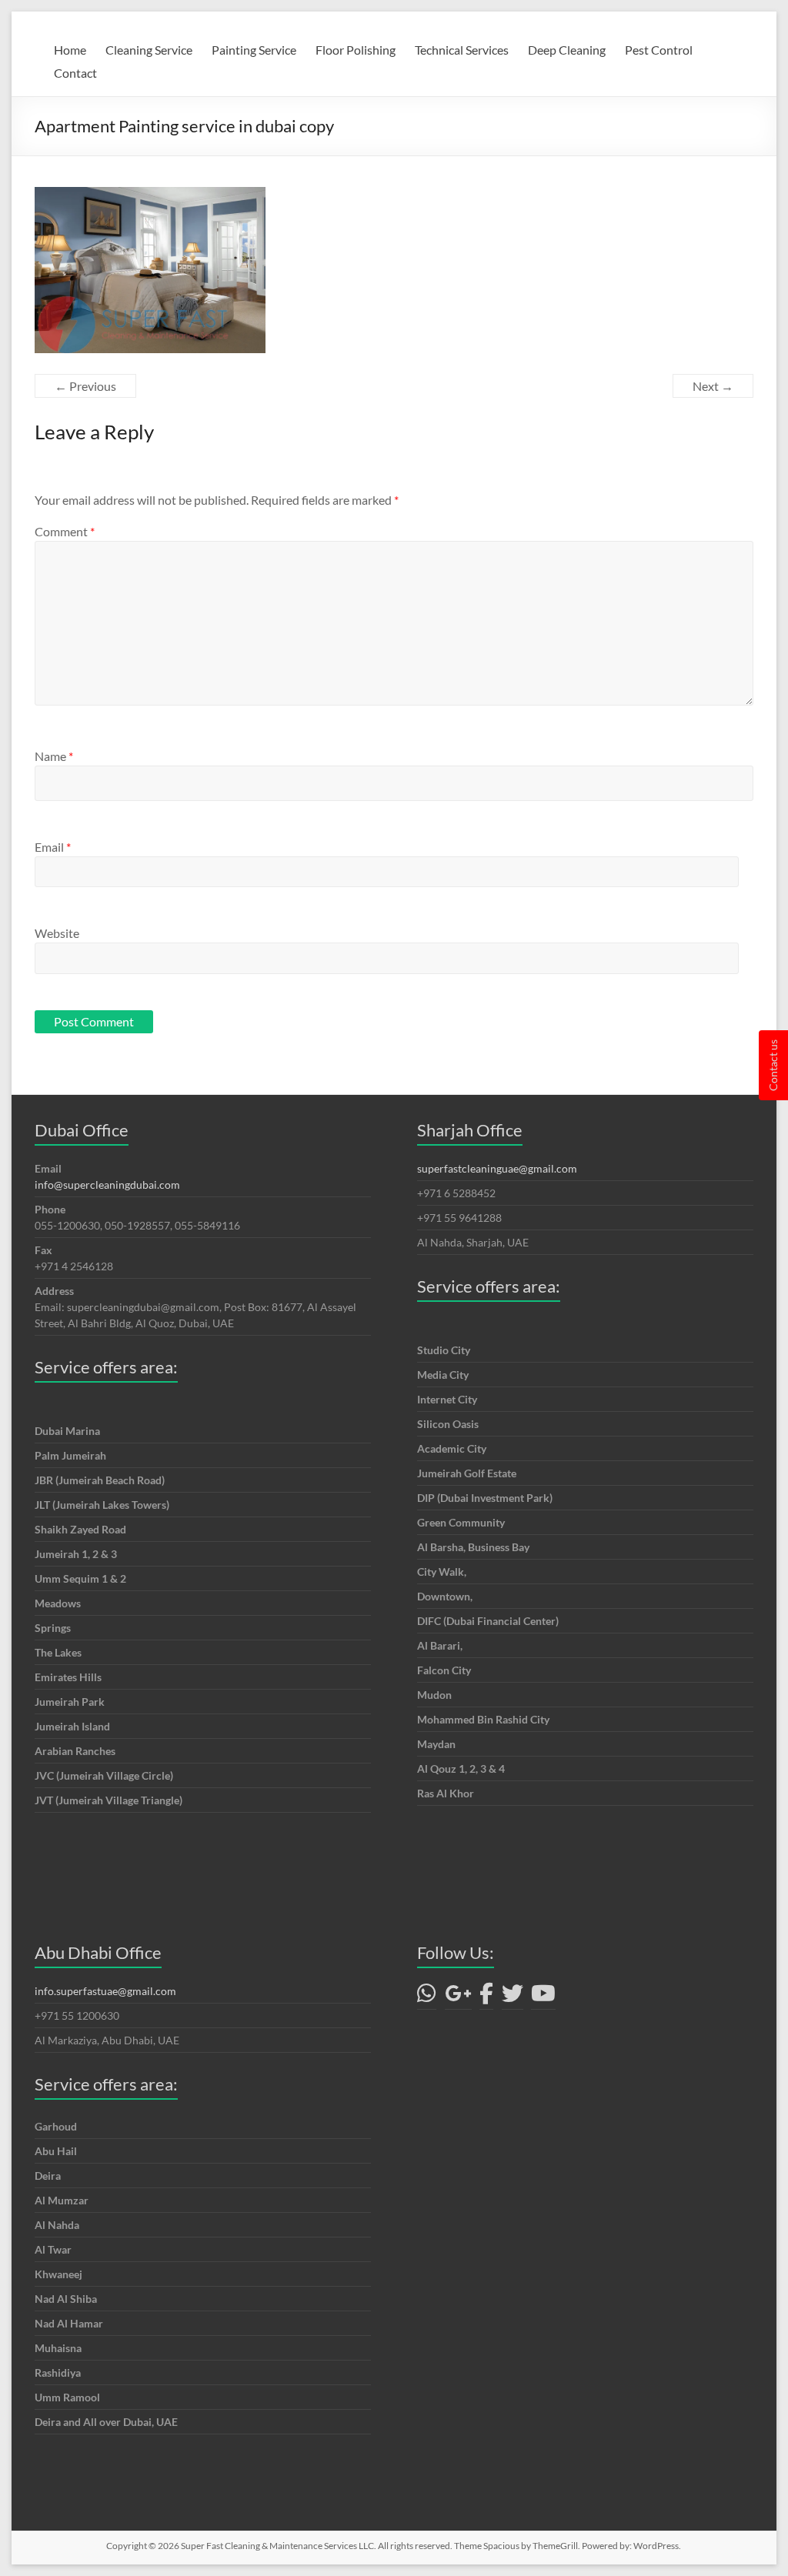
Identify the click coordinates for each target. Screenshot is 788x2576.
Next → (713, 386)
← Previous (85, 386)
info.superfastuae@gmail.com (105, 1991)
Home (70, 50)
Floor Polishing (356, 50)
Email (53, 847)
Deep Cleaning (567, 50)
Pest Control (659, 50)
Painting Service (254, 50)
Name (54, 756)
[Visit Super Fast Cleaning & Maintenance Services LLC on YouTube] (543, 1997)
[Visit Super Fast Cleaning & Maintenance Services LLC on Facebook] (486, 1997)
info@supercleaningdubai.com (107, 1185)
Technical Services (462, 50)
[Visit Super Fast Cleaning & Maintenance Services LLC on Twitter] (513, 1997)
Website (57, 933)
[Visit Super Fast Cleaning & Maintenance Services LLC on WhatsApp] (427, 1997)
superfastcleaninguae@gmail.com (497, 1168)
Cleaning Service (149, 50)
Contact (75, 73)
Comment (65, 531)
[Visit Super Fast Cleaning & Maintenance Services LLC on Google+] (458, 1997)
